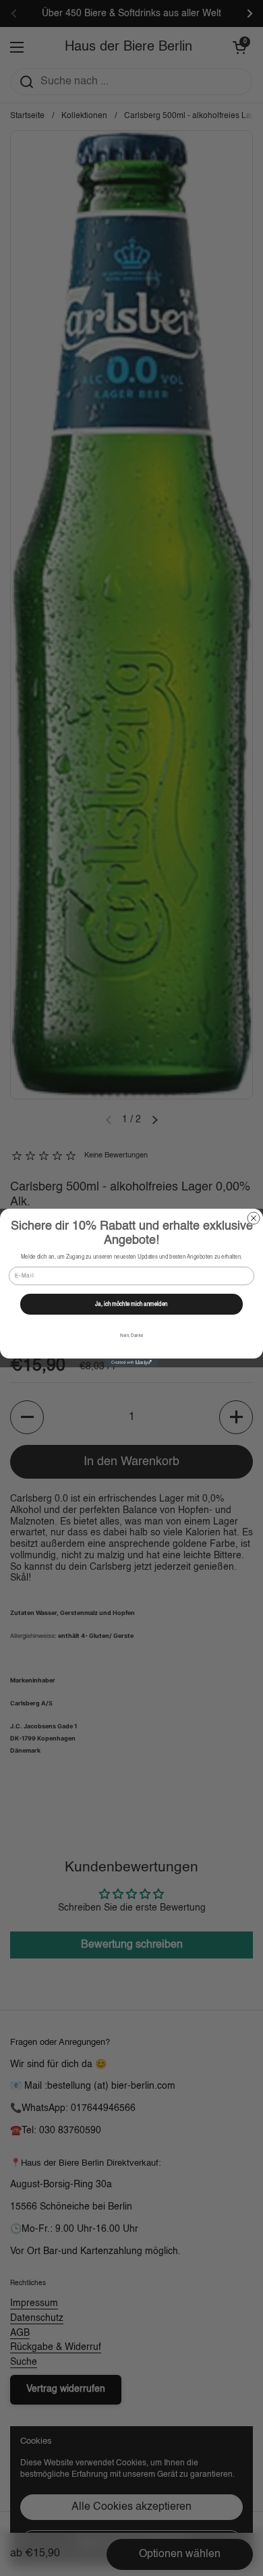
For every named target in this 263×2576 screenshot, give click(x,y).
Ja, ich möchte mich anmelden (131, 1305)
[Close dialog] (254, 1218)
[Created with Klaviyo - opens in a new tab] (131, 1363)
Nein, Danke (131, 1336)
